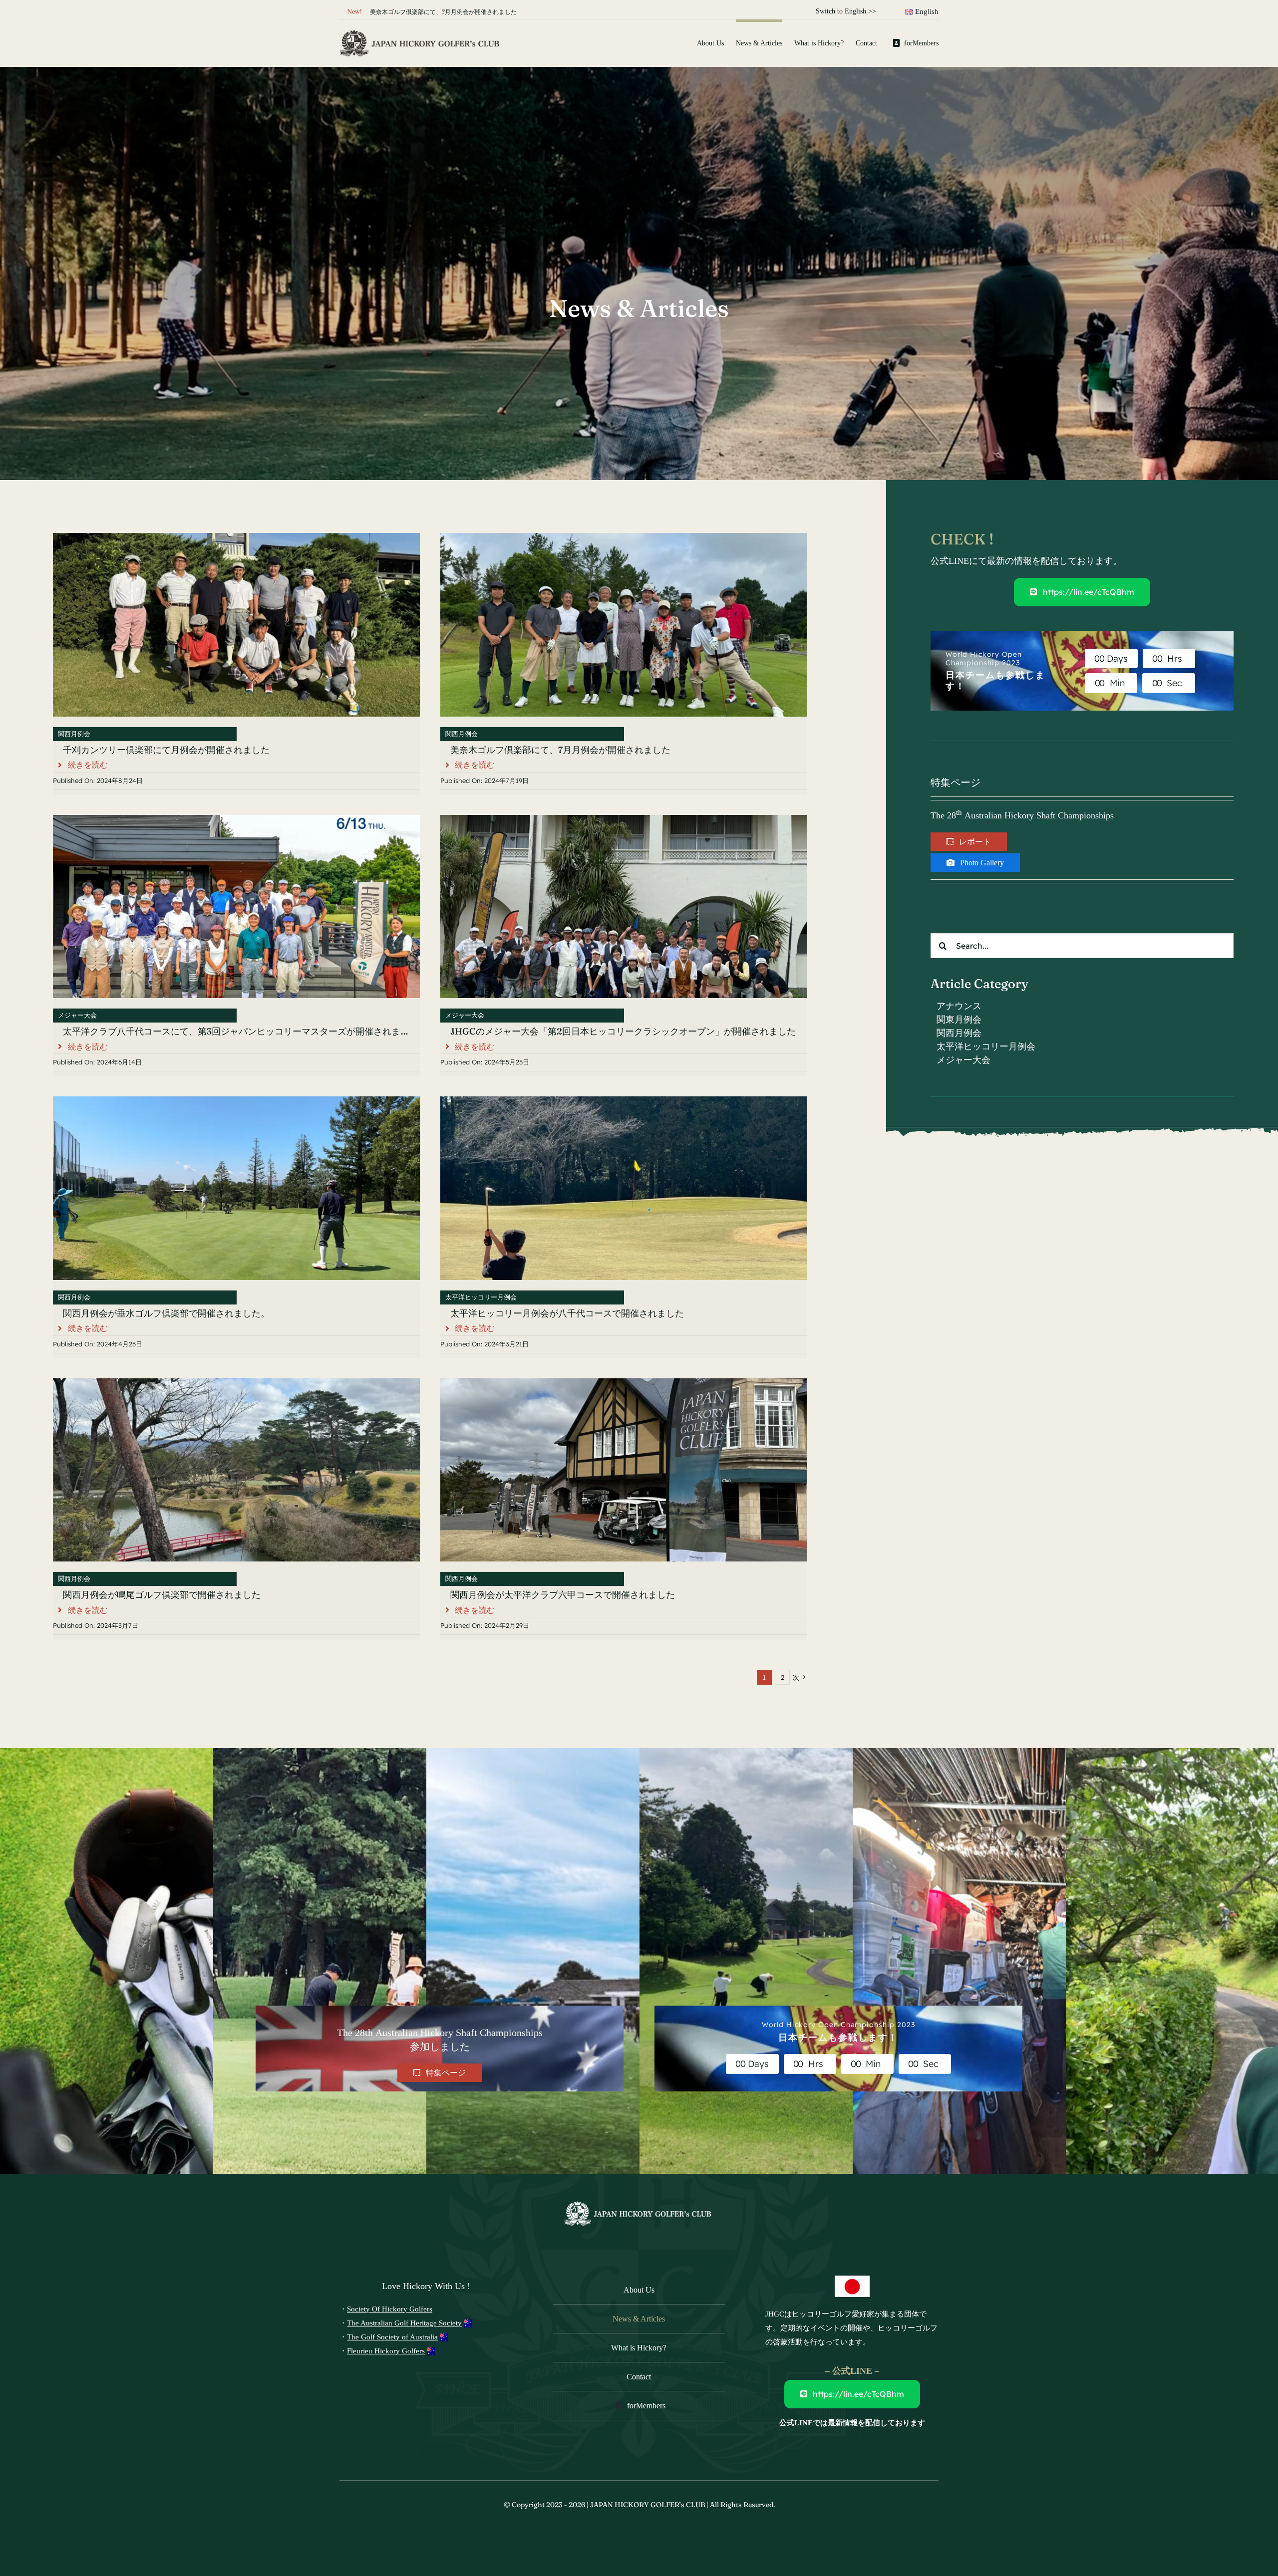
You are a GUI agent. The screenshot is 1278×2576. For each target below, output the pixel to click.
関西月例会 (74, 734)
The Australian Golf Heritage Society (404, 2323)
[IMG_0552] (624, 1383)
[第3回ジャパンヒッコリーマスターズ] (236, 819)
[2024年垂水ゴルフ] (236, 1101)
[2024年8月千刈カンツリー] (236, 537)
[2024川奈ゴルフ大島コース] (624, 819)
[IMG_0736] (236, 1383)
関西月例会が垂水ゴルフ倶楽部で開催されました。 (166, 1313)
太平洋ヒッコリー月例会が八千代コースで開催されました (567, 1313)
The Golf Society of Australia (392, 2337)
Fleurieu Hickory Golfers (386, 2351)
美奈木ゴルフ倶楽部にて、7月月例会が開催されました (443, 12)
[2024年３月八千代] (624, 1101)
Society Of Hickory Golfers (390, 2309)
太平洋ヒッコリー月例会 (481, 1297)
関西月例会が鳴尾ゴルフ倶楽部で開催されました (162, 1595)
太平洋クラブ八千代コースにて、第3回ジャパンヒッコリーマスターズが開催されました (241, 1031)
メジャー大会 (77, 1015)
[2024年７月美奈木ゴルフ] (624, 537)
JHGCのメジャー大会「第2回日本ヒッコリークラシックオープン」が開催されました (623, 1031)
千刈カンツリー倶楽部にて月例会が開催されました (166, 750)
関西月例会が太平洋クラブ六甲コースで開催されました (563, 1595)
